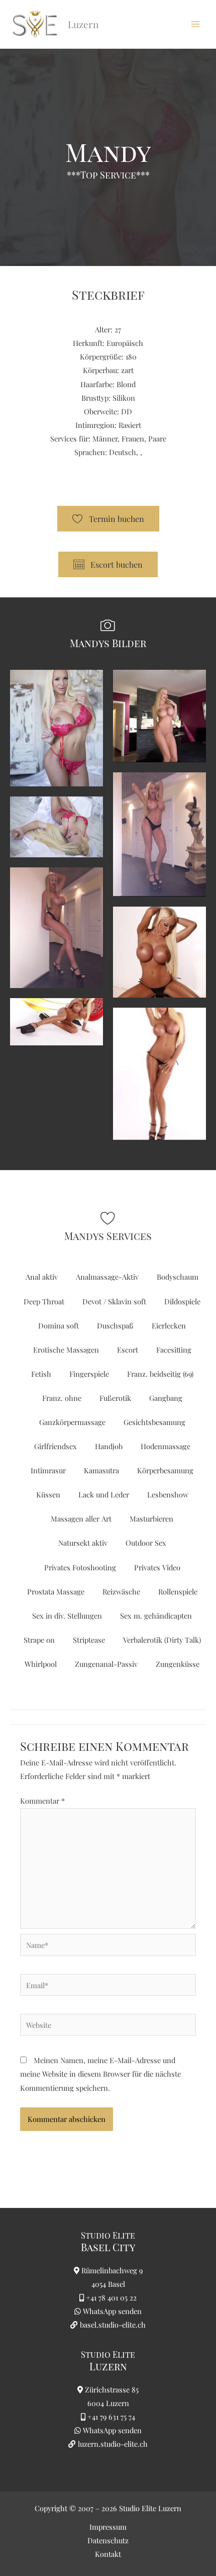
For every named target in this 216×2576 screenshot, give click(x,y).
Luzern (108, 2366)
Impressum (108, 2527)
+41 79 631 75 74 (111, 2417)
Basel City (108, 2247)
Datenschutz (108, 2540)
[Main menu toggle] (195, 24)
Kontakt (108, 2554)
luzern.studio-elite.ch (112, 2444)
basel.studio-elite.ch (112, 2325)
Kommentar (42, 1801)
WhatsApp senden (112, 2311)
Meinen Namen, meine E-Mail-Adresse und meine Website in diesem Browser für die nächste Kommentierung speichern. (100, 2074)
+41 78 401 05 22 (111, 2297)
